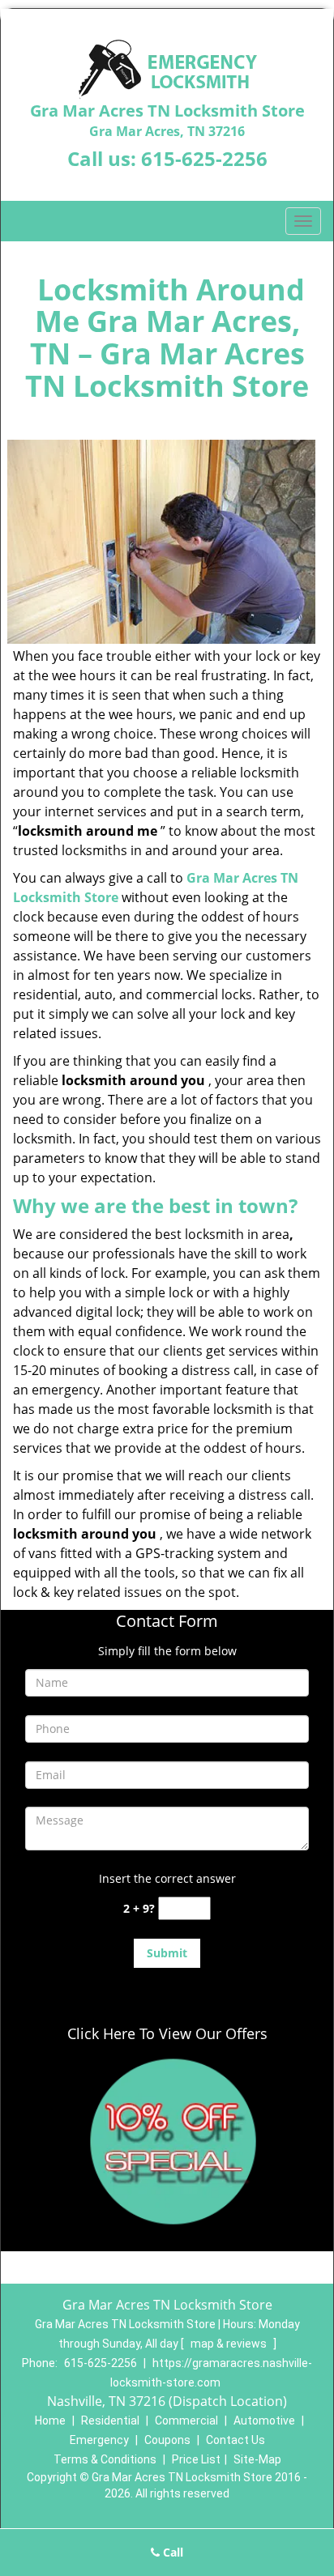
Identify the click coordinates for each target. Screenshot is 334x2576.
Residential (110, 2421)
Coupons (167, 2440)
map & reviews (230, 2344)
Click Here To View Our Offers (167, 2033)
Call (171, 2552)
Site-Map (257, 2459)
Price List (196, 2459)
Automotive (264, 2421)
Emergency (99, 2440)
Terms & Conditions (105, 2459)
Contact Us (236, 2440)
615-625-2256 (204, 158)
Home (50, 2421)
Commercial (186, 2421)
